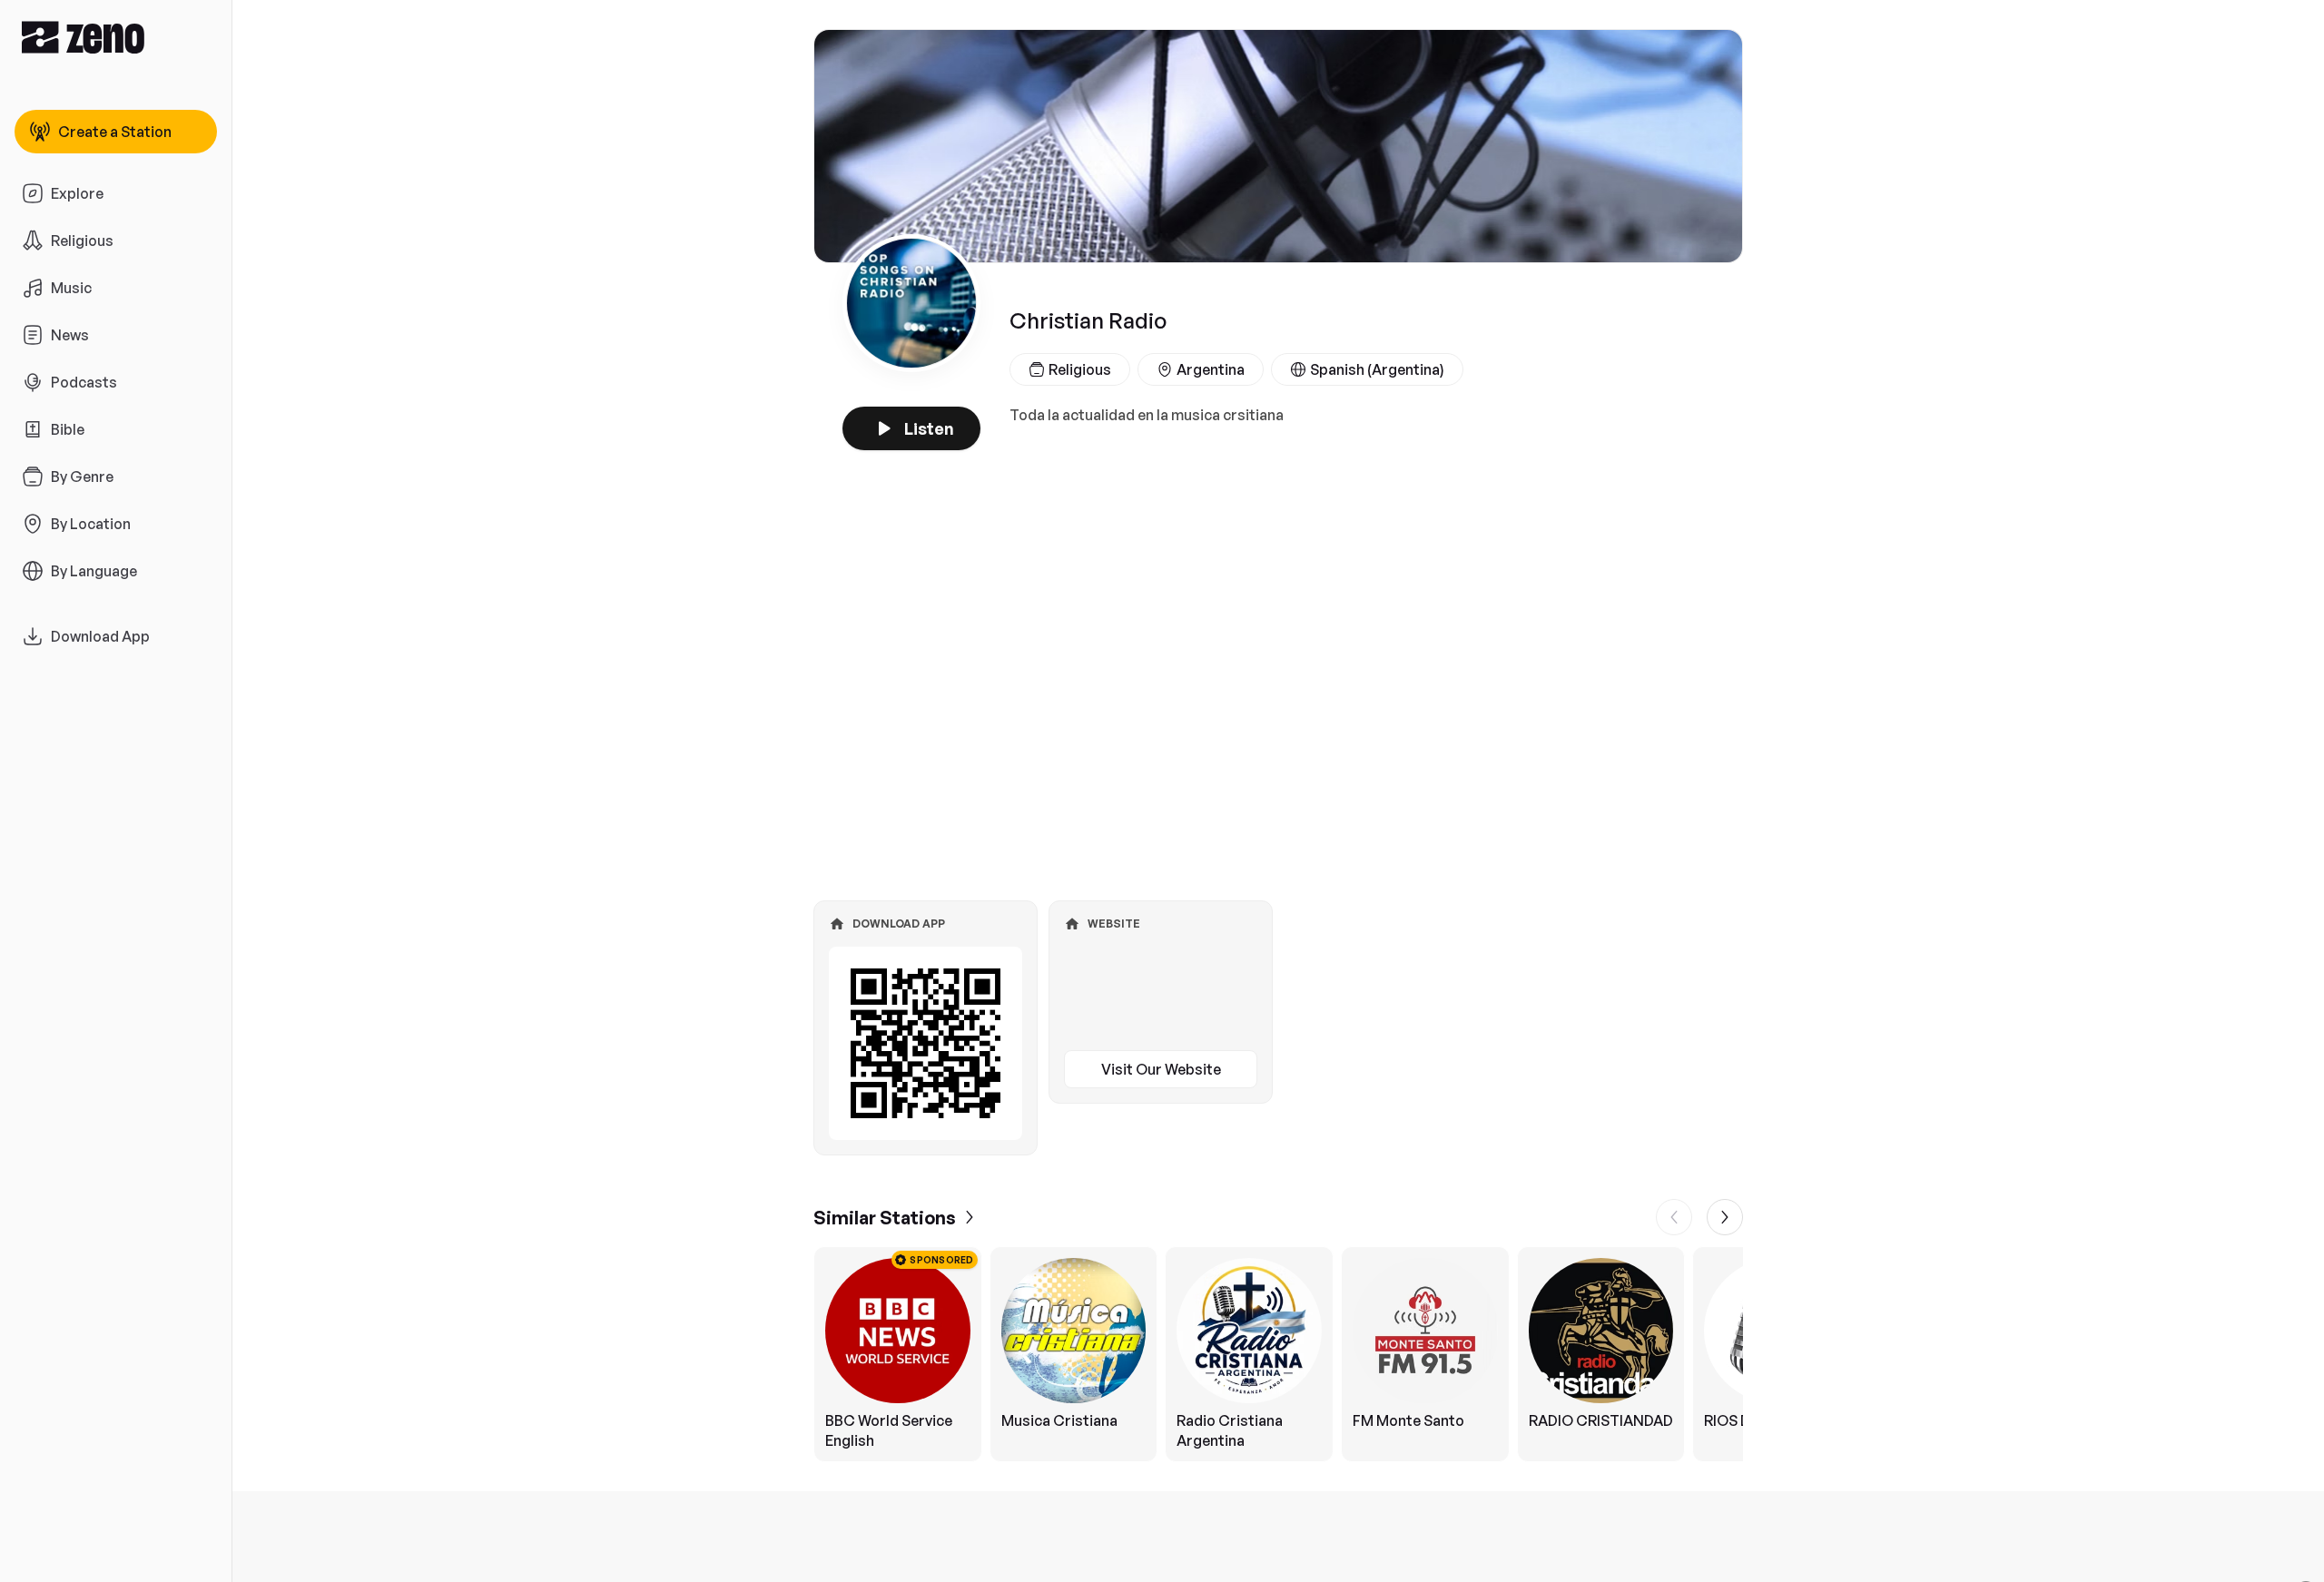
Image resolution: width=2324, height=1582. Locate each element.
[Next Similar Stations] (1725, 1217)
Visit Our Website (1161, 1069)
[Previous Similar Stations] (1674, 1217)
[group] (1278, 1354)
